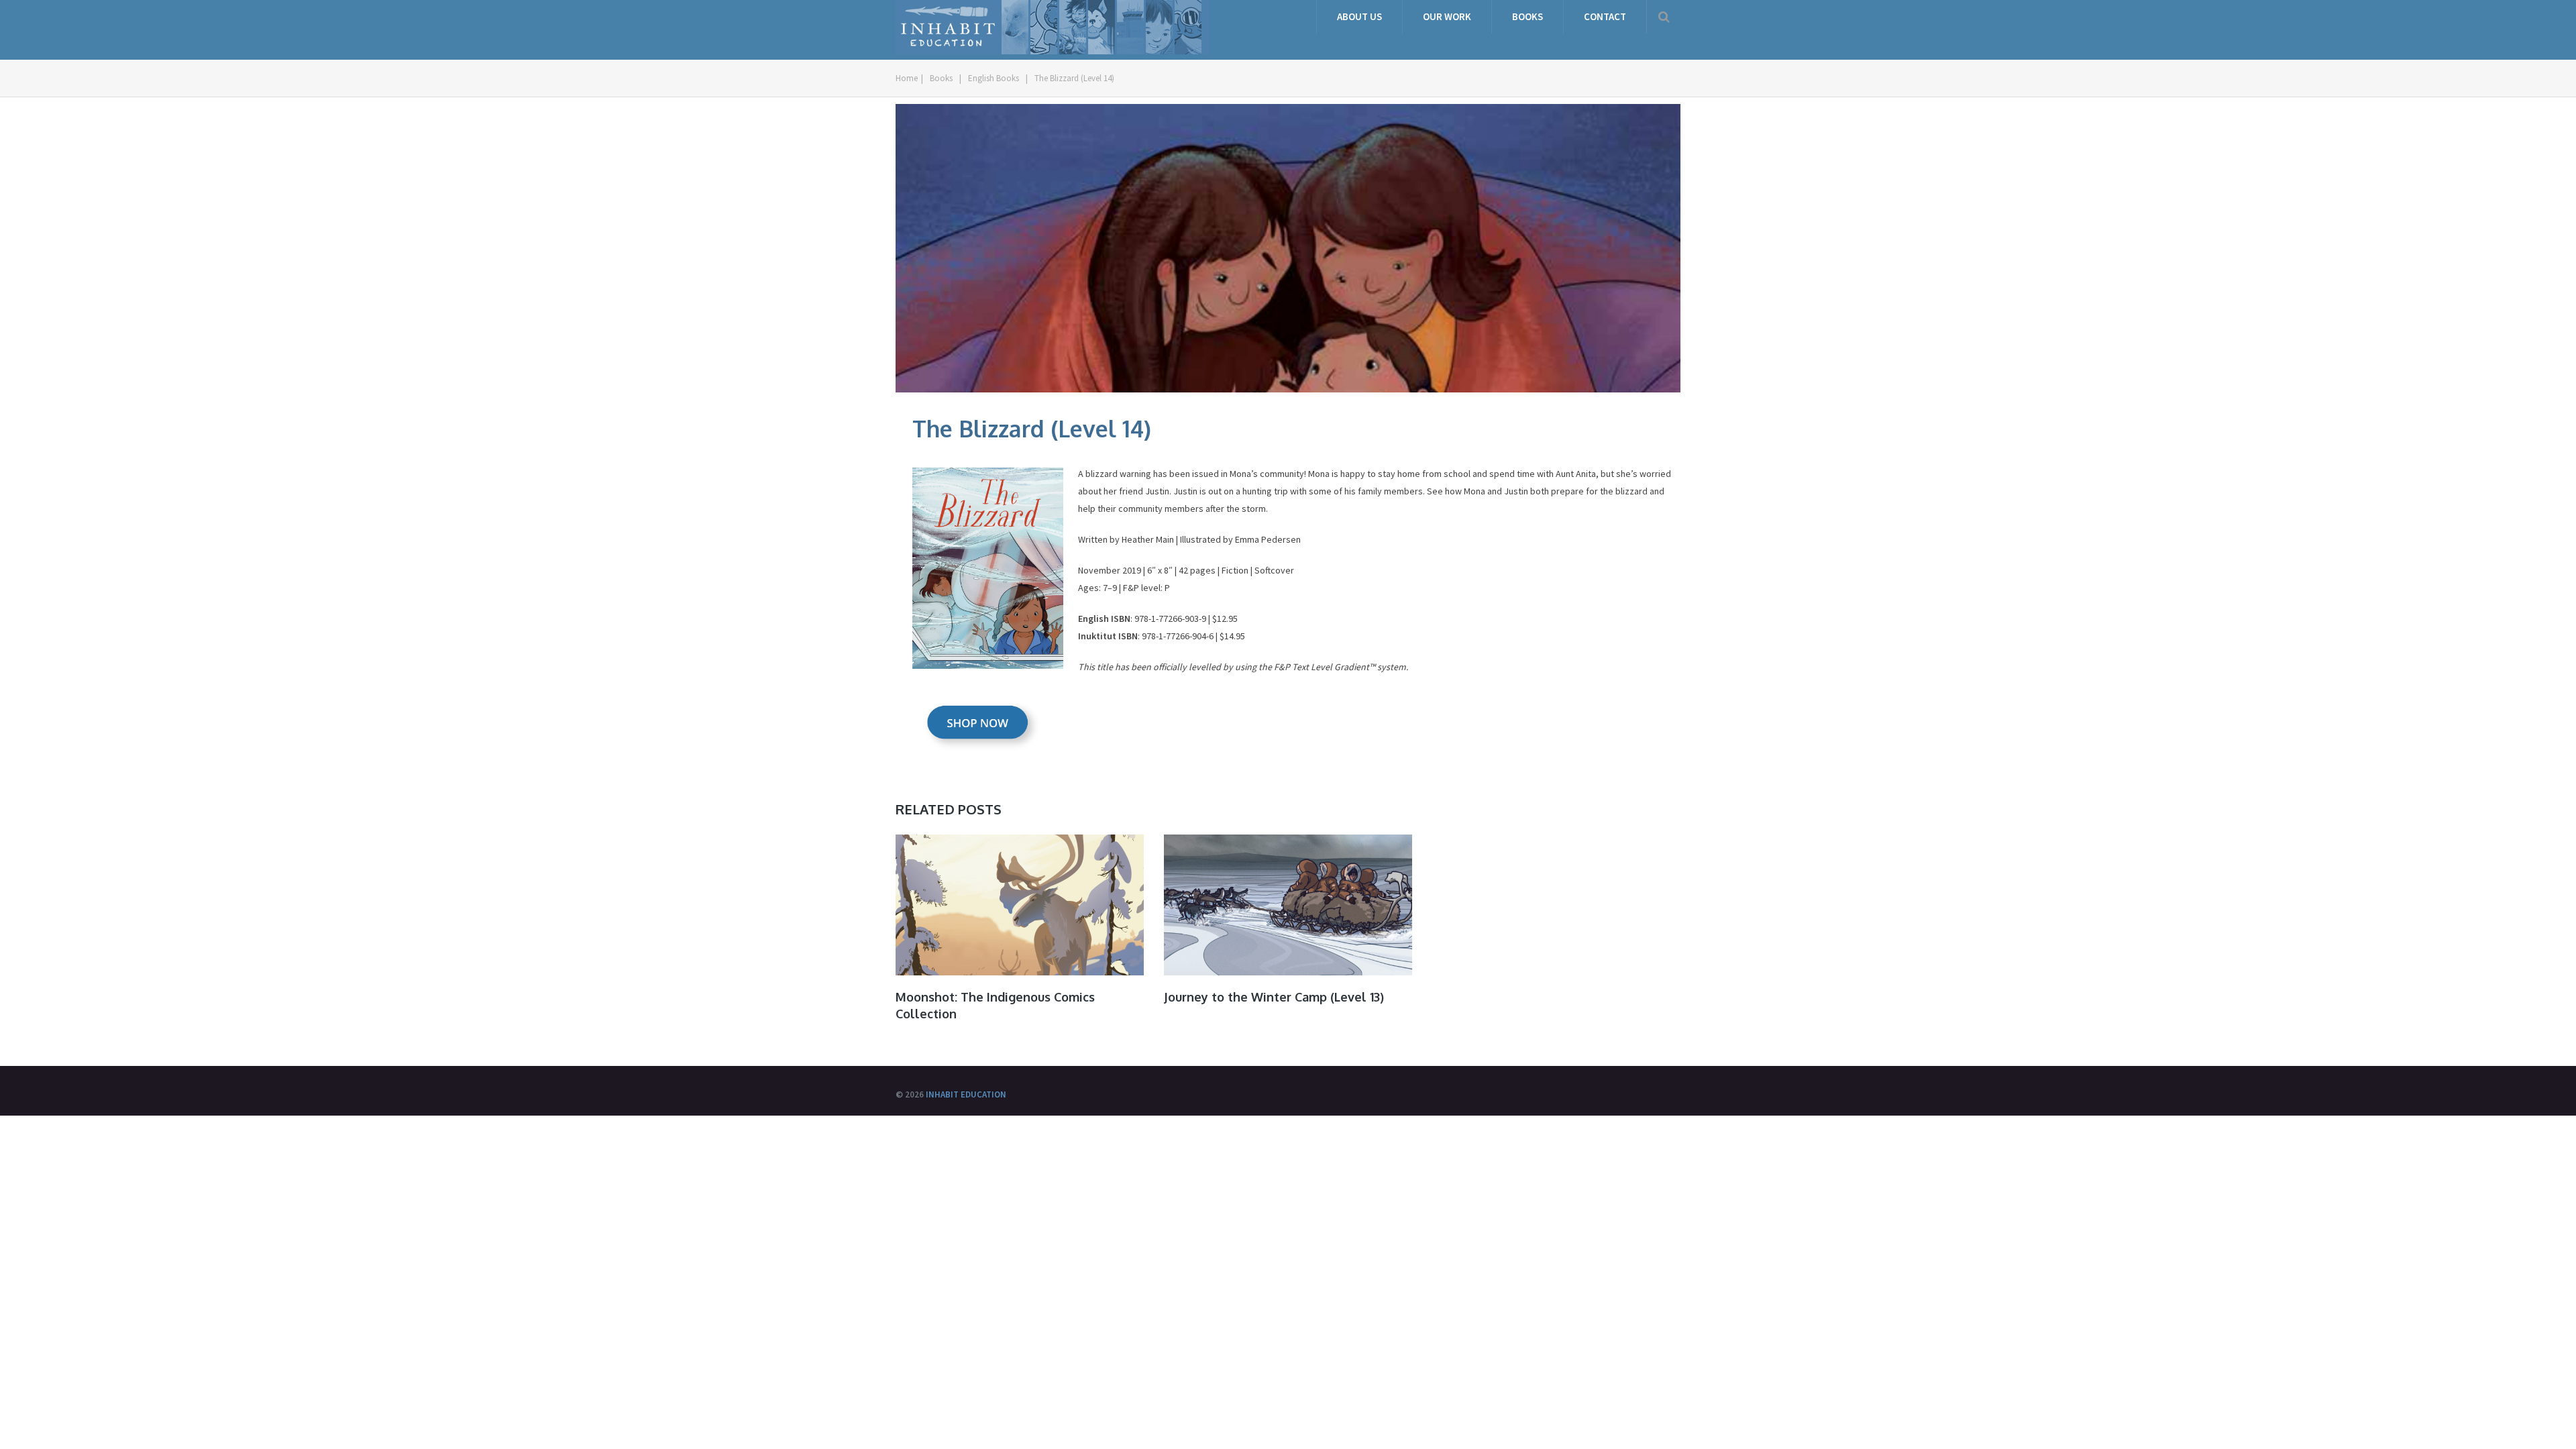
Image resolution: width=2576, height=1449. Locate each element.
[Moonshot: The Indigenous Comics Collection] (1020, 905)
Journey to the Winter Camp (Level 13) (1274, 997)
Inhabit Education (966, 1094)
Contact (1605, 16)
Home (907, 78)
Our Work (1447, 16)
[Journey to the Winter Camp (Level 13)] (1288, 905)
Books (1527, 16)
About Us (1359, 16)
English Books (994, 78)
